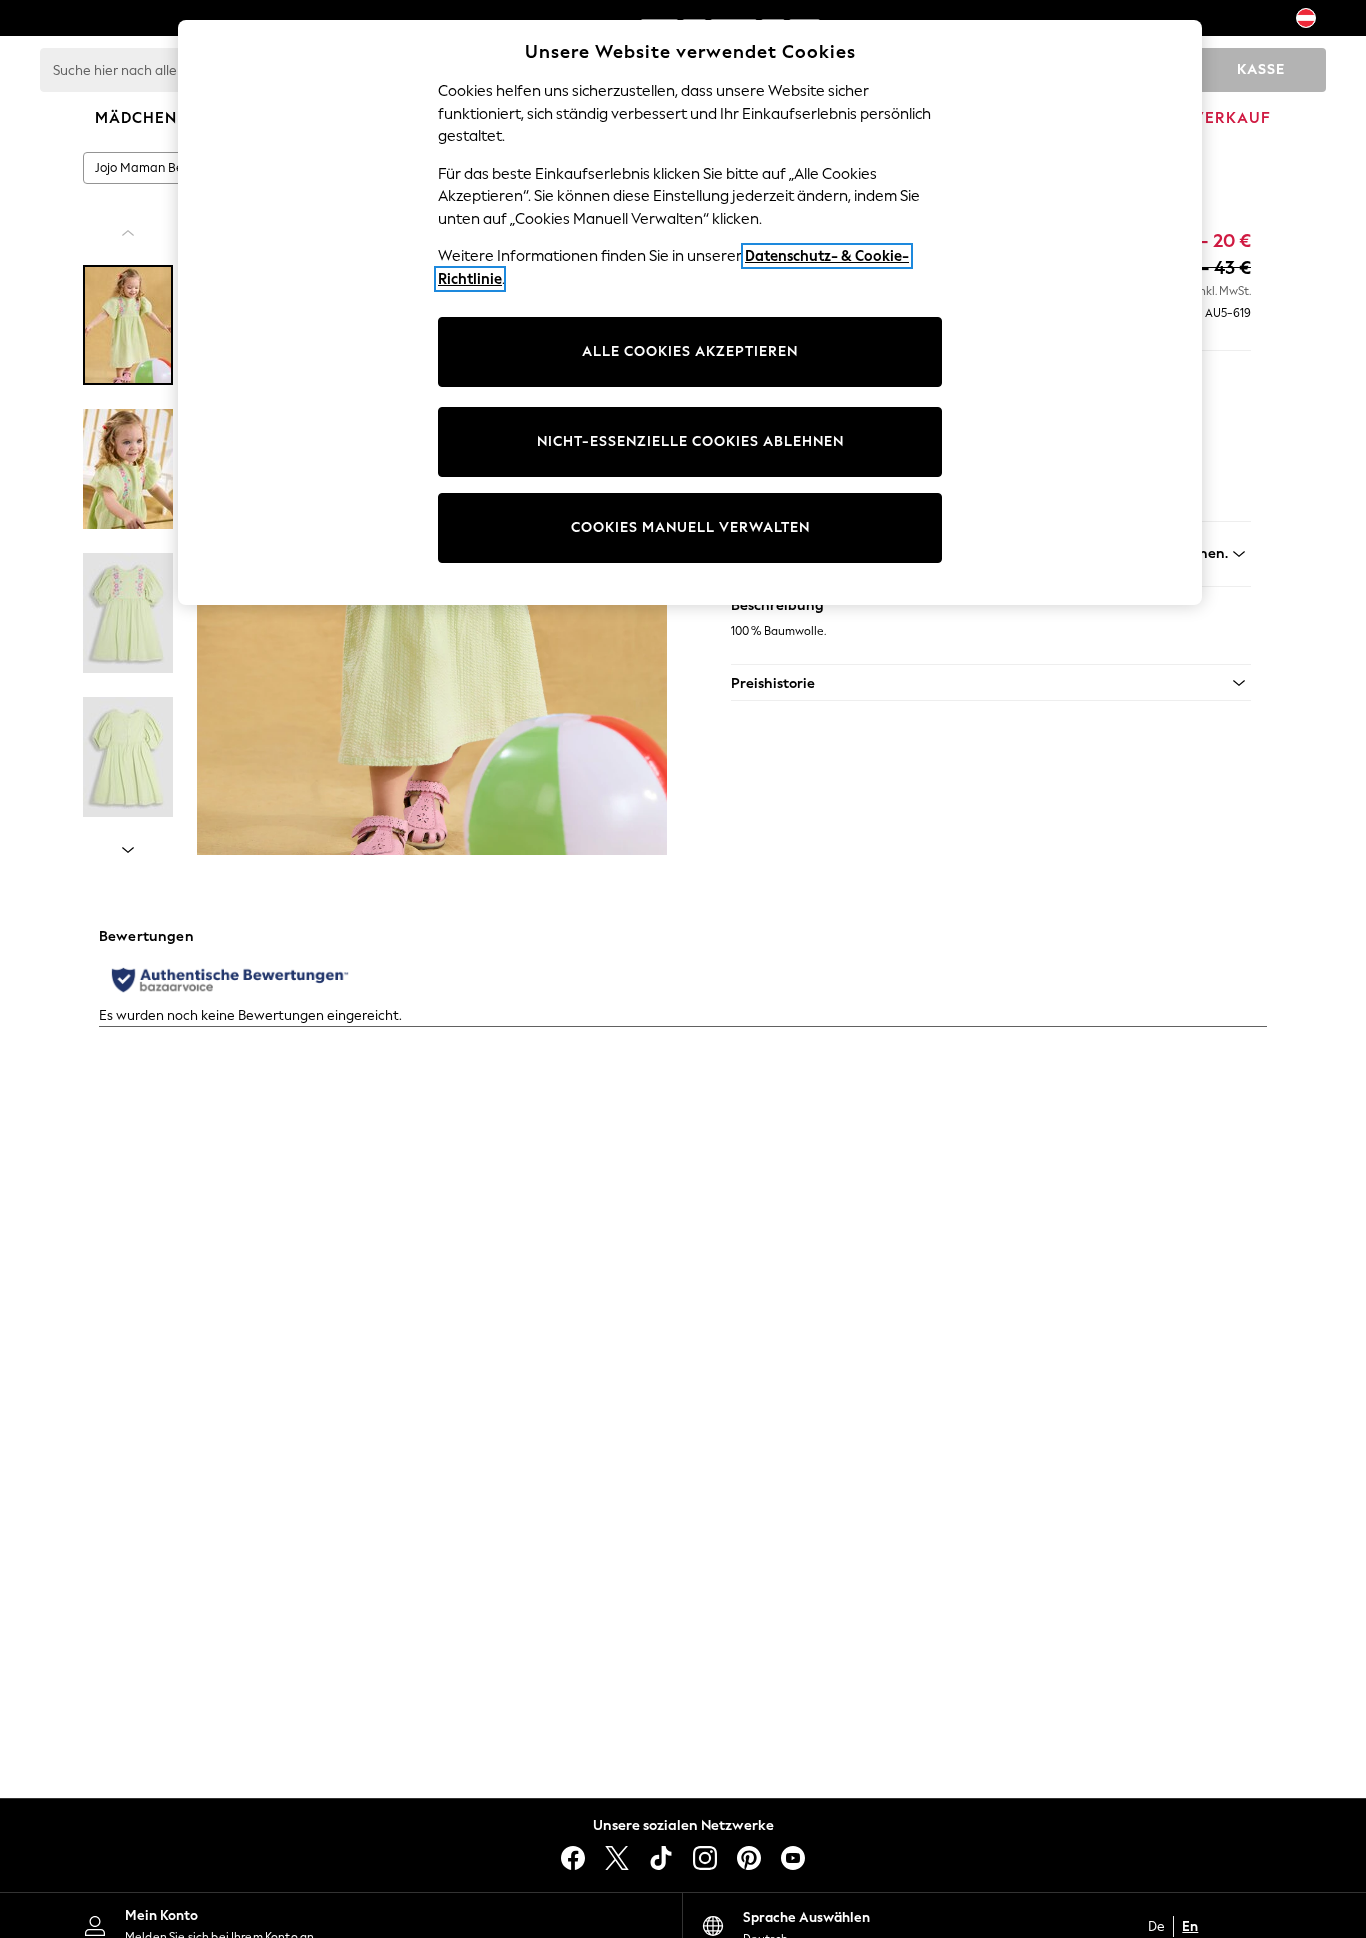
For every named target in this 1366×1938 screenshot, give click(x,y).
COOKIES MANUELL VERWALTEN (690, 527)
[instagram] (705, 1858)
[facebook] (573, 1858)
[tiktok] (661, 1858)
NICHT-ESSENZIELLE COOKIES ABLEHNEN (690, 441)
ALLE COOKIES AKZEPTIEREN (690, 351)
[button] (991, 683)
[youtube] (793, 1858)
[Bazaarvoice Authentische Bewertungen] (230, 980)
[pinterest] (749, 1858)
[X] (617, 1858)
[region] (690, 312)
